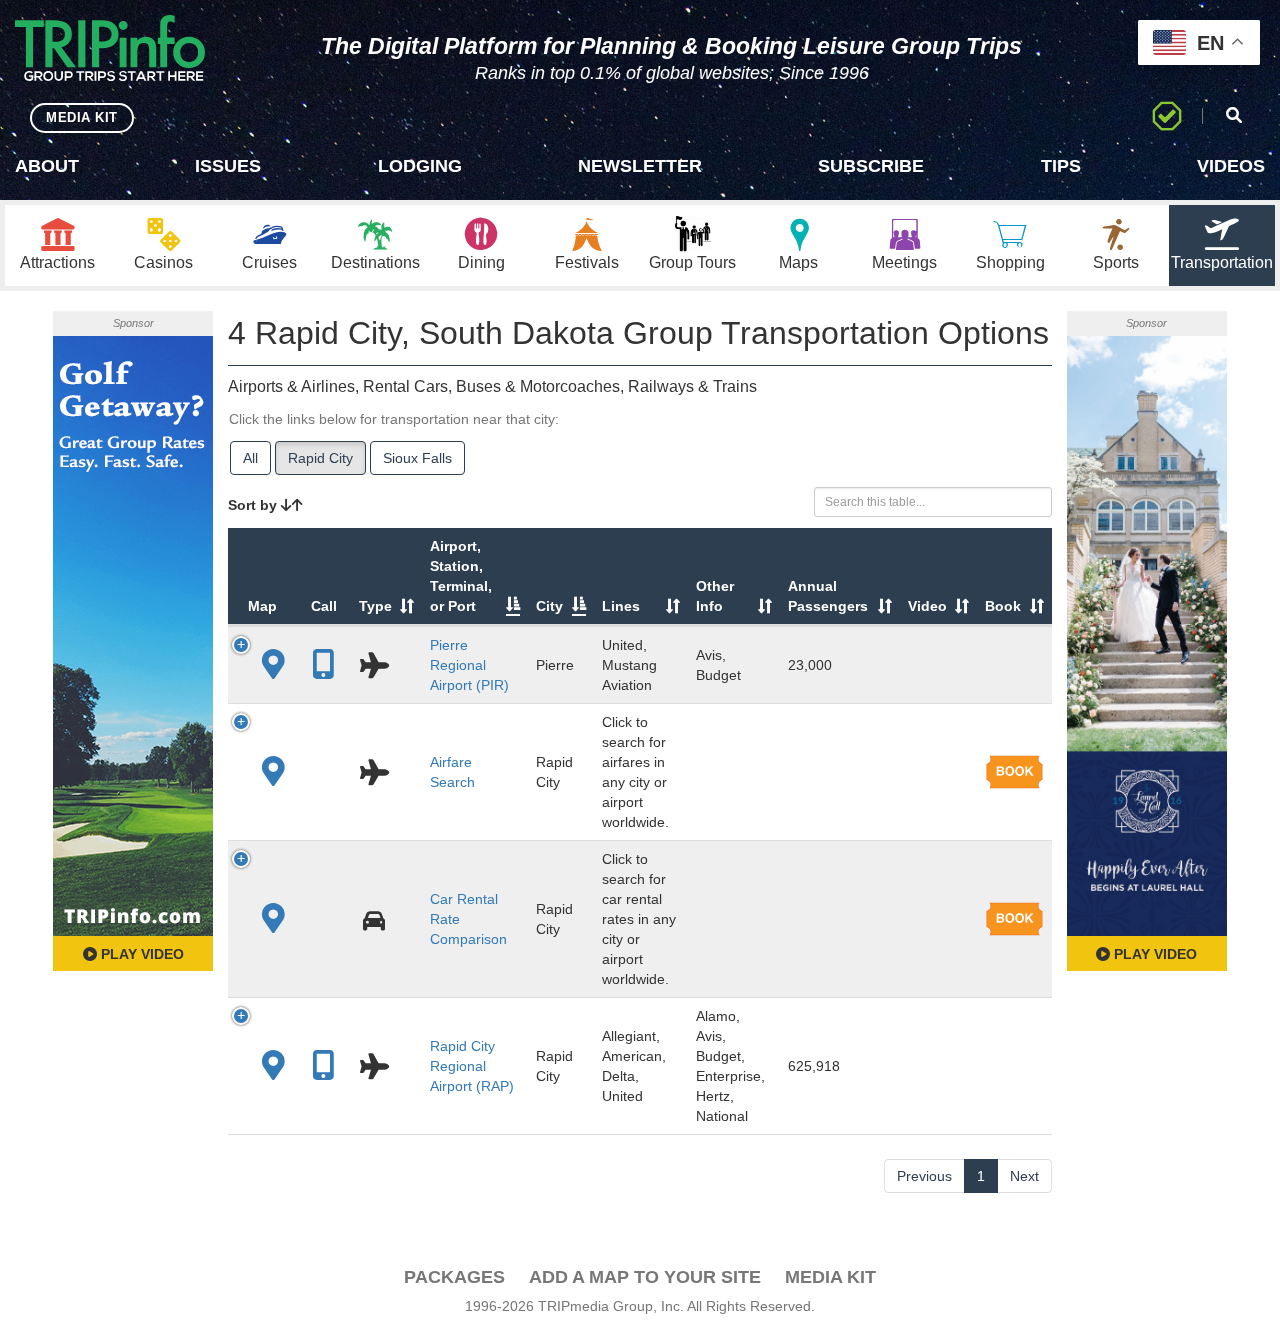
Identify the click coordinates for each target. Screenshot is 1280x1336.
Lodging (420, 166)
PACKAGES (454, 1277)
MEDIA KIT (82, 117)
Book (1003, 606)
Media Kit (830, 1277)
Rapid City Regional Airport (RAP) (472, 1066)
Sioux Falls (417, 458)
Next (1024, 1176)
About (47, 166)
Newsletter (640, 166)
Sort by (254, 505)
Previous (924, 1176)
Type (375, 606)
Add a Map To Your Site (645, 1277)
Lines (621, 606)
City (549, 606)
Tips (1061, 166)
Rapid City (320, 458)
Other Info (715, 596)
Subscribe (871, 166)
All (250, 458)
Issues (228, 166)
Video (927, 606)
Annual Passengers (828, 596)
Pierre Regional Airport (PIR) (469, 665)
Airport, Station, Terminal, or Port (461, 576)
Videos (1231, 166)
